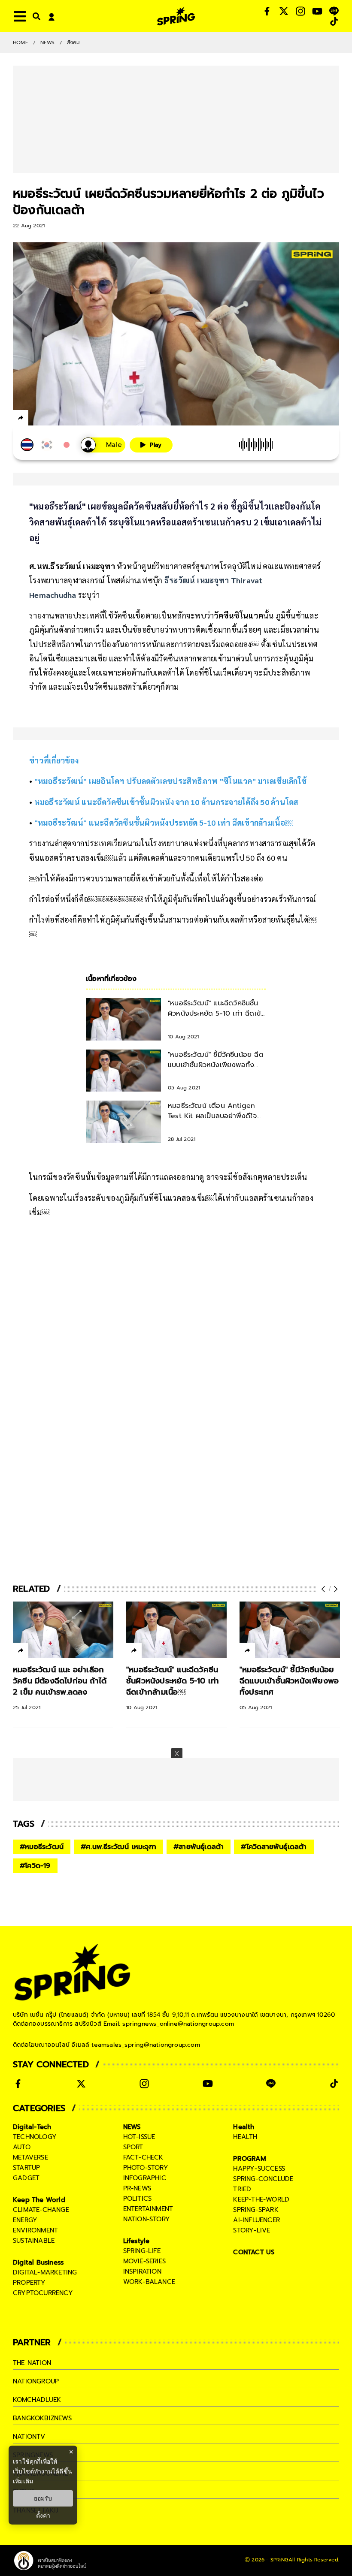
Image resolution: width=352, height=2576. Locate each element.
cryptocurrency (43, 2293)
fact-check (143, 2157)
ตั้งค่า (43, 2516)
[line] (67, 419)
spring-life (142, 2251)
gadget (26, 2178)
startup (26, 2168)
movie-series (144, 2261)
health (245, 2137)
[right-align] (35, 16)
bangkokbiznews (42, 2418)
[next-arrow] (335, 1589)
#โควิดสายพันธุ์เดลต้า (274, 1847)
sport (133, 2147)
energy (25, 2220)
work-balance (149, 2282)
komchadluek (37, 2400)
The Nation (32, 2363)
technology (35, 2137)
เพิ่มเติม (23, 2481)
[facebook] (37, 419)
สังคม (74, 42)
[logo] (176, 16)
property (29, 2283)
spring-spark (256, 2210)
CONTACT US (254, 2252)
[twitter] (52, 418)
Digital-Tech (32, 2127)
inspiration (142, 2271)
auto (22, 2147)
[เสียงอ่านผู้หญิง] (103, 445)
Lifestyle (137, 2241)
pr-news (137, 2188)
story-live (252, 2230)
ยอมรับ (43, 2498)
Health (244, 2127)
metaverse (30, 2157)
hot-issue (139, 2137)
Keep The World (39, 2200)
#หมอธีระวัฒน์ (42, 1847)
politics (138, 2199)
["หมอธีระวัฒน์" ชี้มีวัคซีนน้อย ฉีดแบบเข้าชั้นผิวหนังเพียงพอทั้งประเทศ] (290, 1630)
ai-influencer (256, 2220)
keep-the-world (261, 2199)
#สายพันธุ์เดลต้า (199, 1847)
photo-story (146, 2168)
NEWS (48, 42)
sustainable (34, 2241)
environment (35, 2230)
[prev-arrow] (324, 1589)
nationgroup (36, 2381)
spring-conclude (263, 2179)
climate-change (41, 2210)
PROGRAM (249, 2159)
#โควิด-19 (35, 1866)
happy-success (259, 2169)
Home (21, 42)
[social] (267, 11)
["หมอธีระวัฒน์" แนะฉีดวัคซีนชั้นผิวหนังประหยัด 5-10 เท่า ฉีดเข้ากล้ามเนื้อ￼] (176, 1630)
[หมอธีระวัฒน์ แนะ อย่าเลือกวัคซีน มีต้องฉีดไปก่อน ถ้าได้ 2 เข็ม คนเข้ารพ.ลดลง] (63, 1630)
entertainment (148, 2209)
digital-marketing (45, 2272)
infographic (145, 2178)
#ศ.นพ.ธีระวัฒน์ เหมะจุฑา (118, 1847)
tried (242, 2189)
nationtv (29, 2437)
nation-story (147, 2219)
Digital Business (38, 2262)
